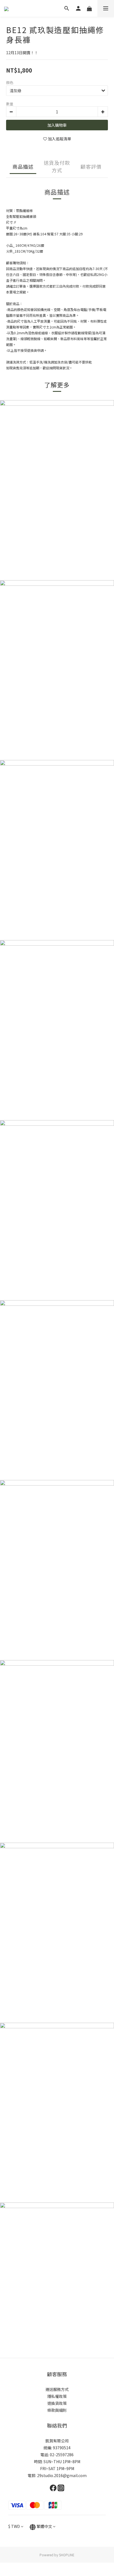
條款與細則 (57, 2410)
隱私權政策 (57, 2396)
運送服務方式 (57, 2389)
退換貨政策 (57, 2403)
